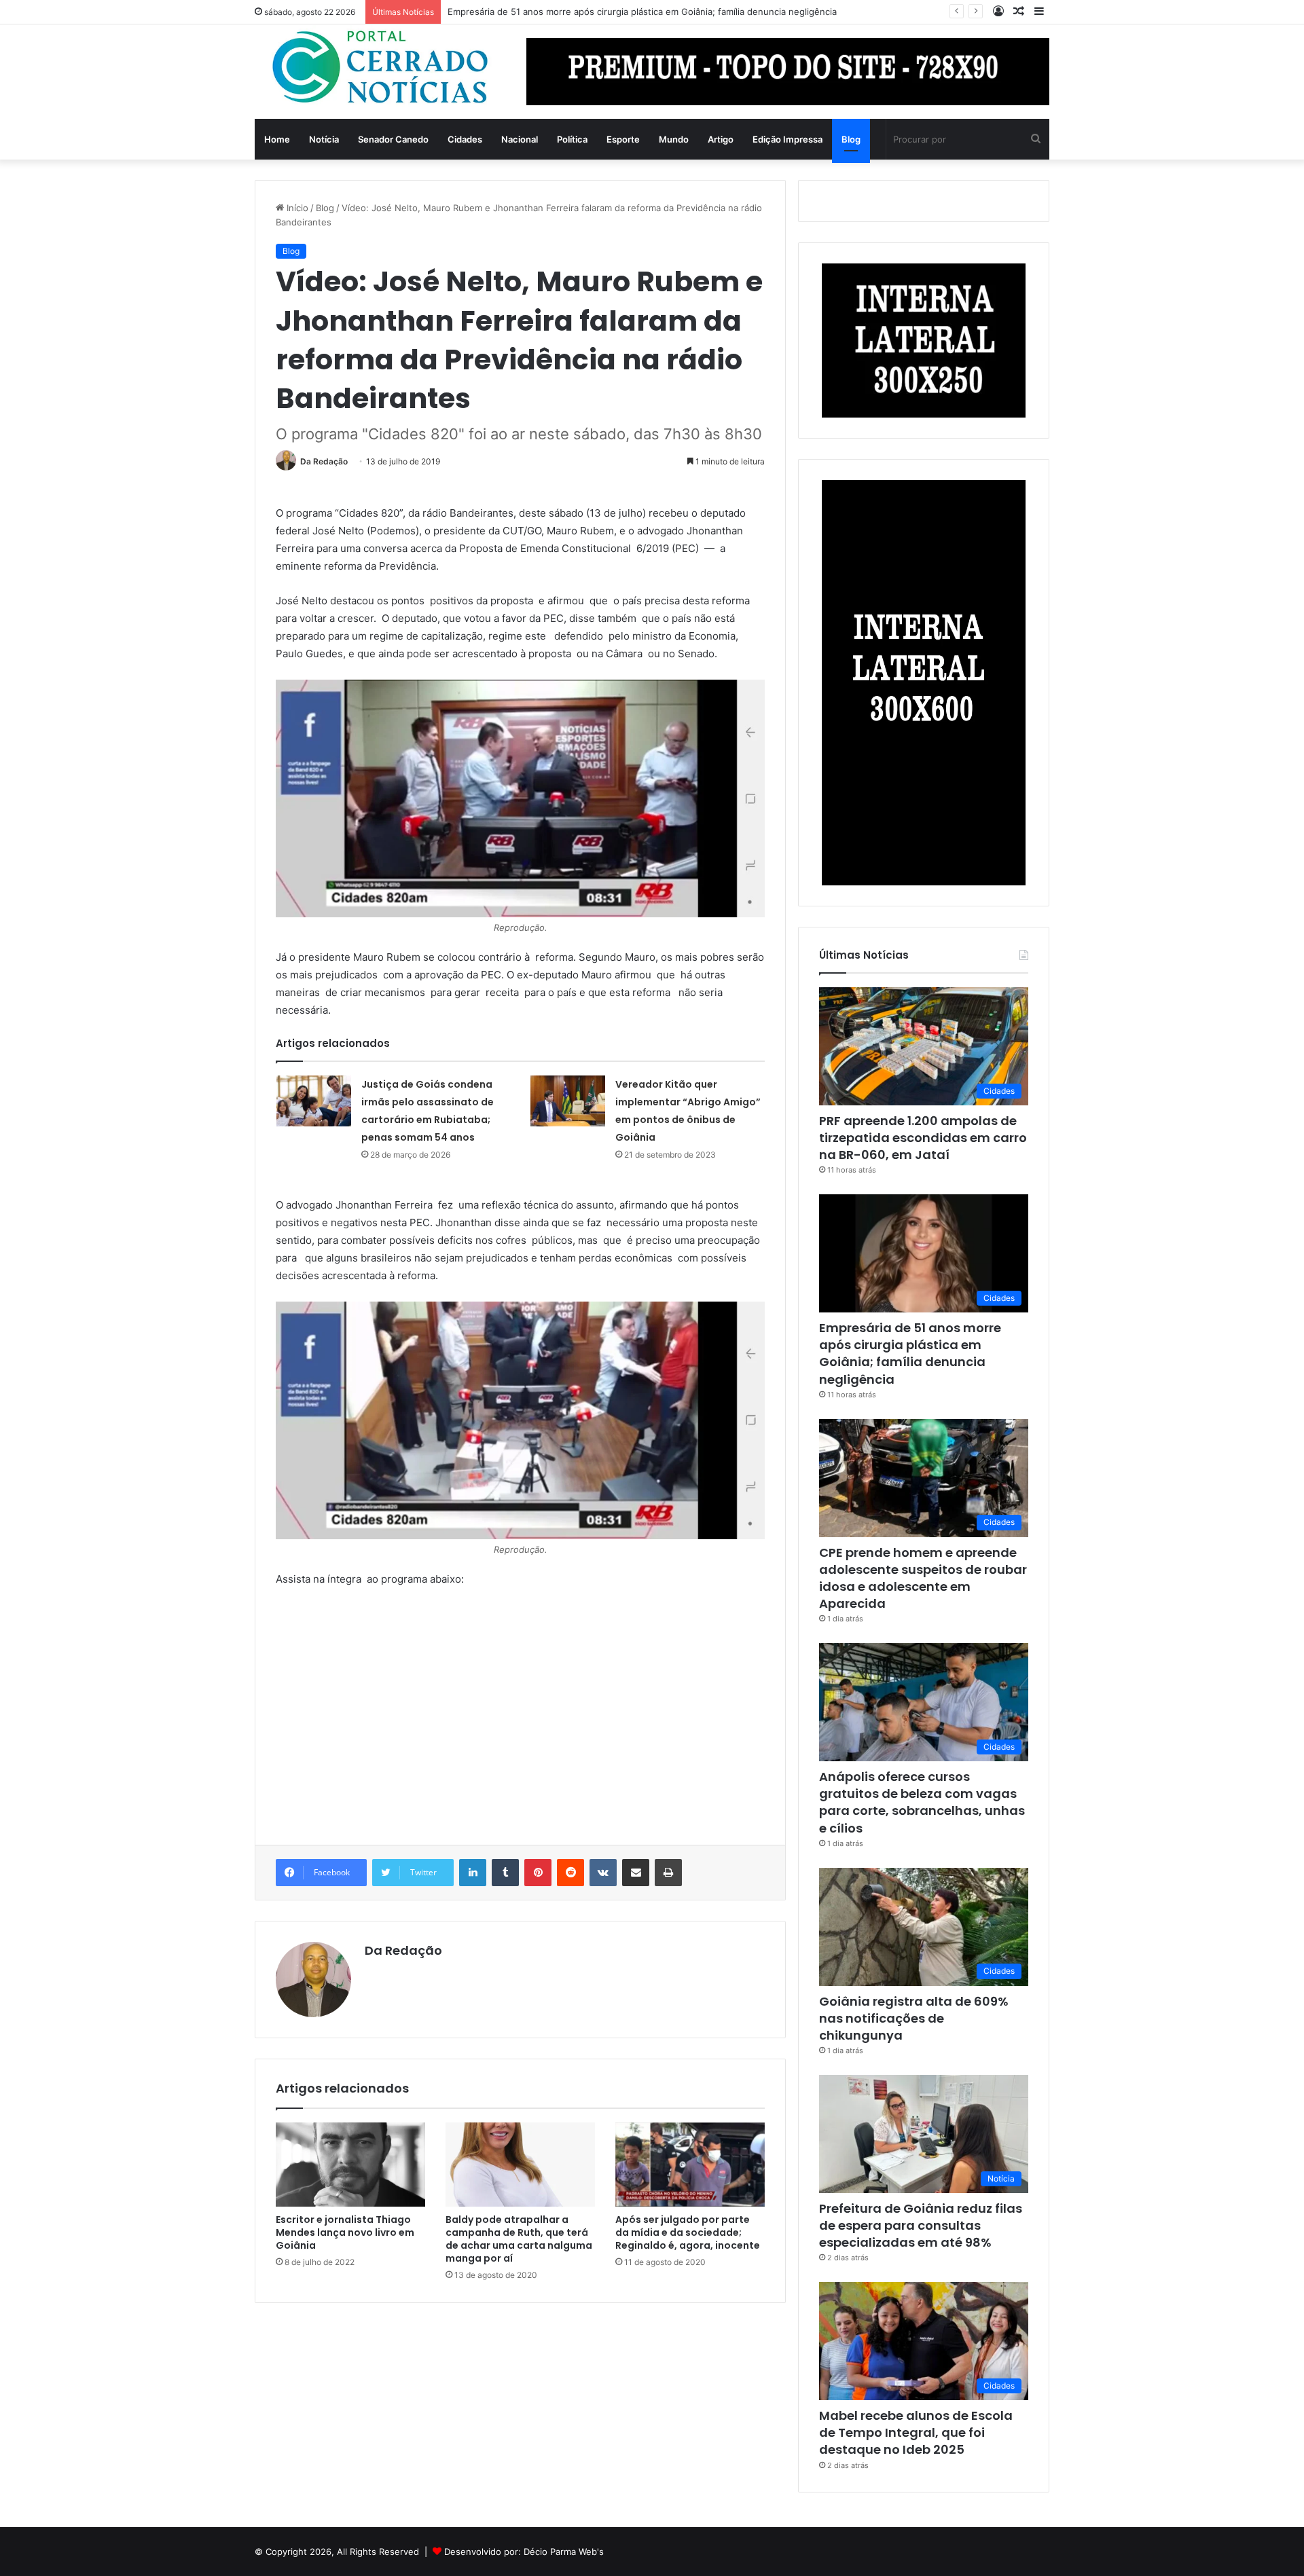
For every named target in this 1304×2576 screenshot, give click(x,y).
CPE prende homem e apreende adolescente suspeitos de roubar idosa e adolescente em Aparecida (923, 1578)
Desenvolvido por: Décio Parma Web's (524, 2552)
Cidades (465, 139)
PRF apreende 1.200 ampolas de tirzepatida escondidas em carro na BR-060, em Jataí (923, 1138)
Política (572, 139)
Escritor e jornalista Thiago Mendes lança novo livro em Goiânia (345, 2232)
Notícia (324, 139)
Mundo (674, 139)
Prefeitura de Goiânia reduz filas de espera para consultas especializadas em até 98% (921, 2225)
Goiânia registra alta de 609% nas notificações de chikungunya (914, 2018)
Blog (851, 139)
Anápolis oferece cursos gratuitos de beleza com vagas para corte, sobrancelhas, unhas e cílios (922, 1802)
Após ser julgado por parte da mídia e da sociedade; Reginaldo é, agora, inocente (688, 2232)
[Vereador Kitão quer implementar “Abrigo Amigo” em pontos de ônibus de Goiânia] (568, 1101)
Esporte (623, 139)
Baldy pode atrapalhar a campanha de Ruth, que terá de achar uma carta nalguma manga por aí (519, 2239)
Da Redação (324, 461)
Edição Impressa (787, 139)
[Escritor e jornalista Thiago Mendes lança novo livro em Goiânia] (350, 2165)
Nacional (520, 139)
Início (296, 208)
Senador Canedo (393, 139)
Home (277, 139)
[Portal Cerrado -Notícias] (380, 68)
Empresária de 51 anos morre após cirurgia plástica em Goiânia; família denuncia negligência (642, 12)
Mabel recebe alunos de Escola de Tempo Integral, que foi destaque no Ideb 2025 (916, 2432)
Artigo (721, 139)
